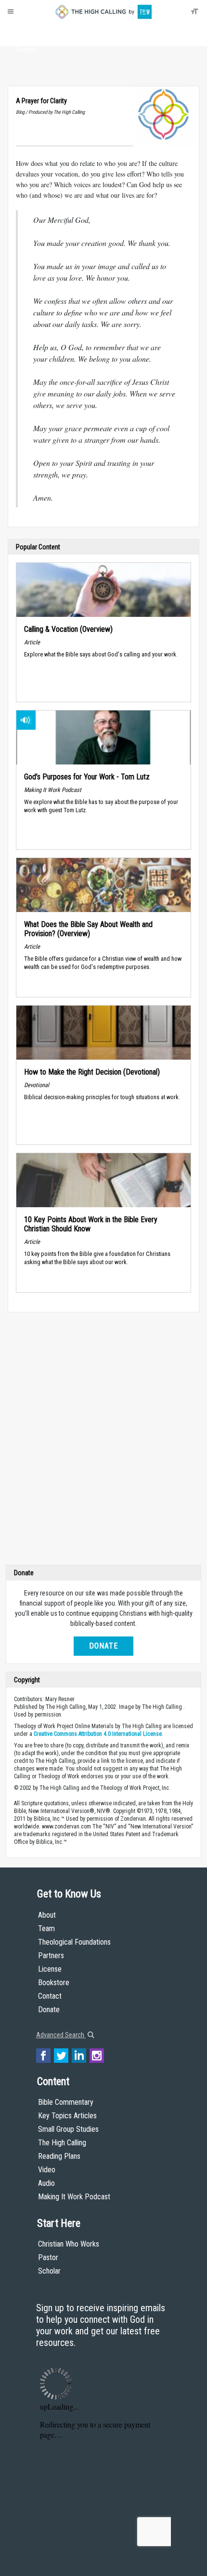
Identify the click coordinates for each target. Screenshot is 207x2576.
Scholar (49, 2271)
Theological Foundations (74, 1942)
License (50, 1969)
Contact (50, 1996)
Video (47, 2170)
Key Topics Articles (67, 2116)
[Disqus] (103, 1441)
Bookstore (54, 1983)
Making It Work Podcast (74, 2197)
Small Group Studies (68, 2129)
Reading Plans (59, 2156)
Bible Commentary (66, 2102)
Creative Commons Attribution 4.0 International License (98, 1734)
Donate (26, 50)
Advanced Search (61, 2035)
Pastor (48, 2257)
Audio (46, 2183)
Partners (51, 1956)
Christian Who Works (69, 2244)
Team (46, 1929)
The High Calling (62, 2143)
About (26, 32)
